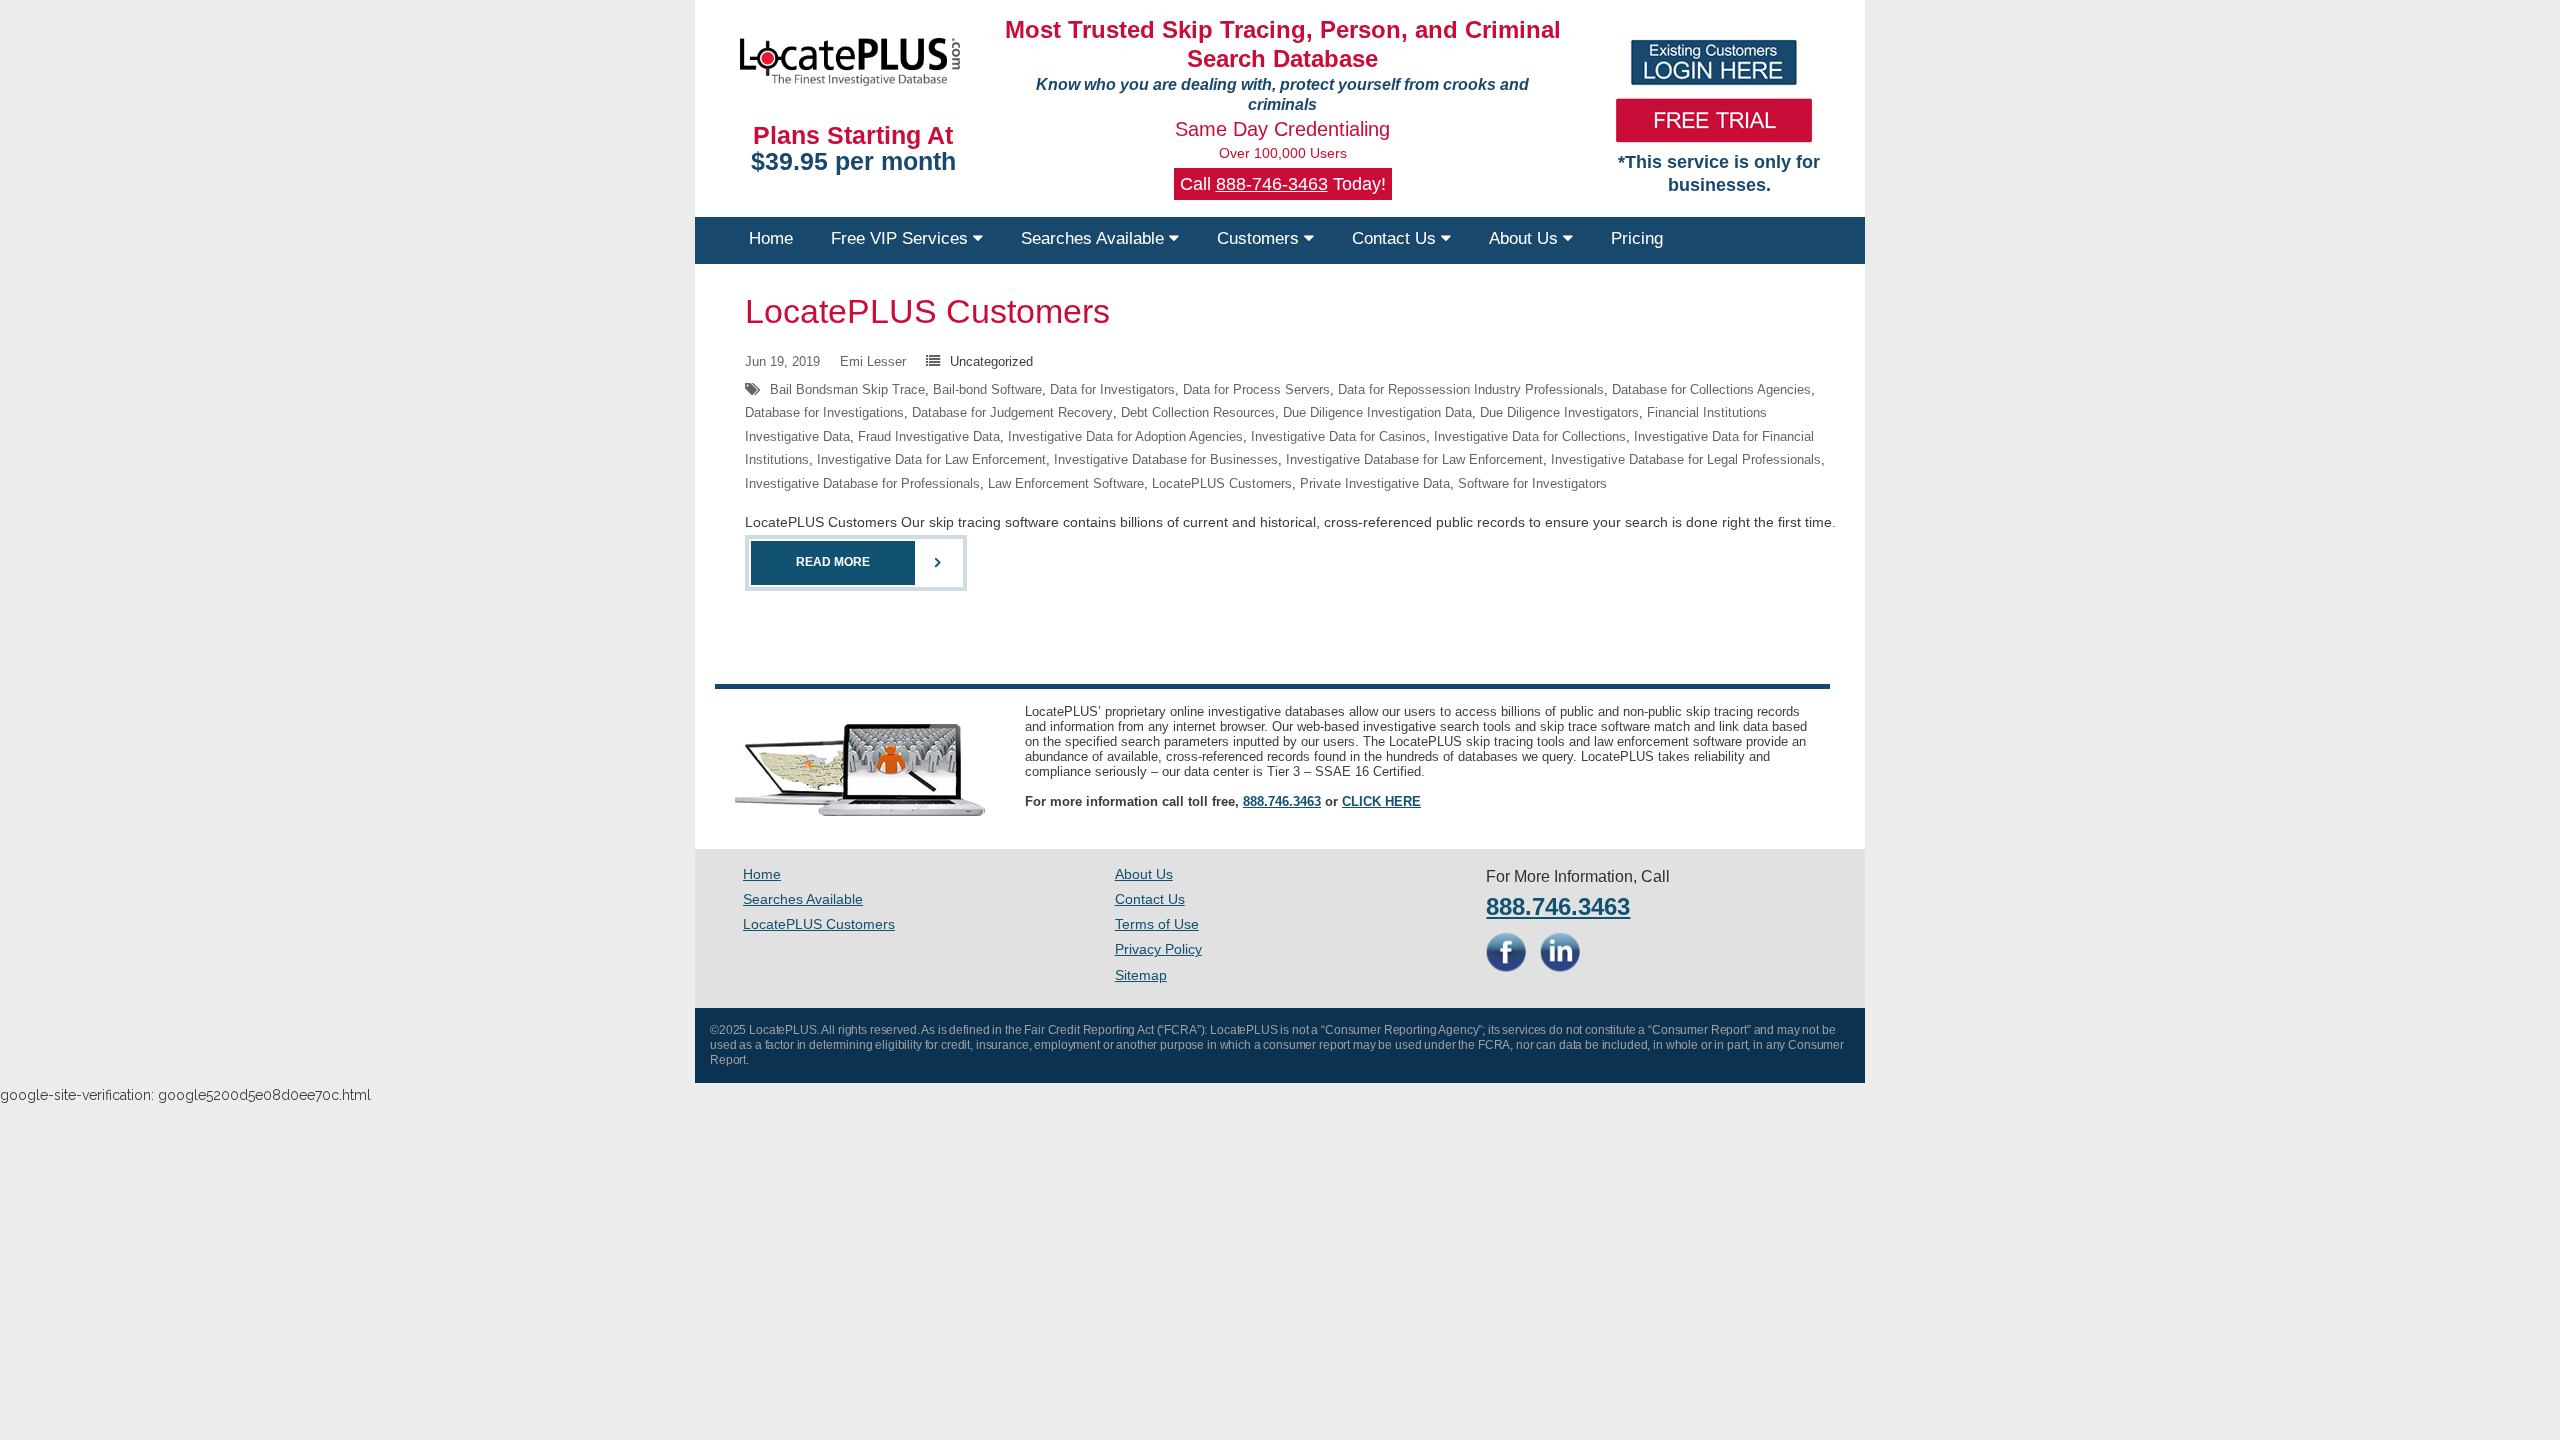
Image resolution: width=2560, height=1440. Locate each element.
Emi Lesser (873, 361)
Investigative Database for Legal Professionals (1686, 459)
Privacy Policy (1158, 949)
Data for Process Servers (1256, 389)
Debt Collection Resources (1198, 412)
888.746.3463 (1282, 801)
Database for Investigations (824, 412)
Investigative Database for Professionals (862, 483)
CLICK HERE (1381, 801)
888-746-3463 (1272, 184)
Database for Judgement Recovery (1012, 412)
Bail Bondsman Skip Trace (847, 389)
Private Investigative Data (1375, 483)
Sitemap (1141, 975)
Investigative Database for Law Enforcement (1414, 459)
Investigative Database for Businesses (1166, 459)
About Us (1526, 238)
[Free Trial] (1714, 120)
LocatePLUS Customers (927, 311)
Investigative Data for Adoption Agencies (1125, 436)
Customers (1260, 238)
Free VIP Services (902, 238)
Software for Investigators (1532, 483)
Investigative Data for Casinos (1338, 436)
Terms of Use (1157, 924)
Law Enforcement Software (1066, 483)
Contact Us (1396, 238)
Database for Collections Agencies (1711, 389)
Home (771, 238)
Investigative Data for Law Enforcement (931, 459)
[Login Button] (1714, 62)
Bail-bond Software (987, 389)
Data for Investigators (1112, 389)
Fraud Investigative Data (929, 436)
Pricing (1637, 238)
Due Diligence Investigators (1559, 412)
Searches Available (1095, 238)
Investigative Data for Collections (1530, 436)
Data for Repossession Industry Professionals (1471, 389)
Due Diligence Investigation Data (1377, 412)
